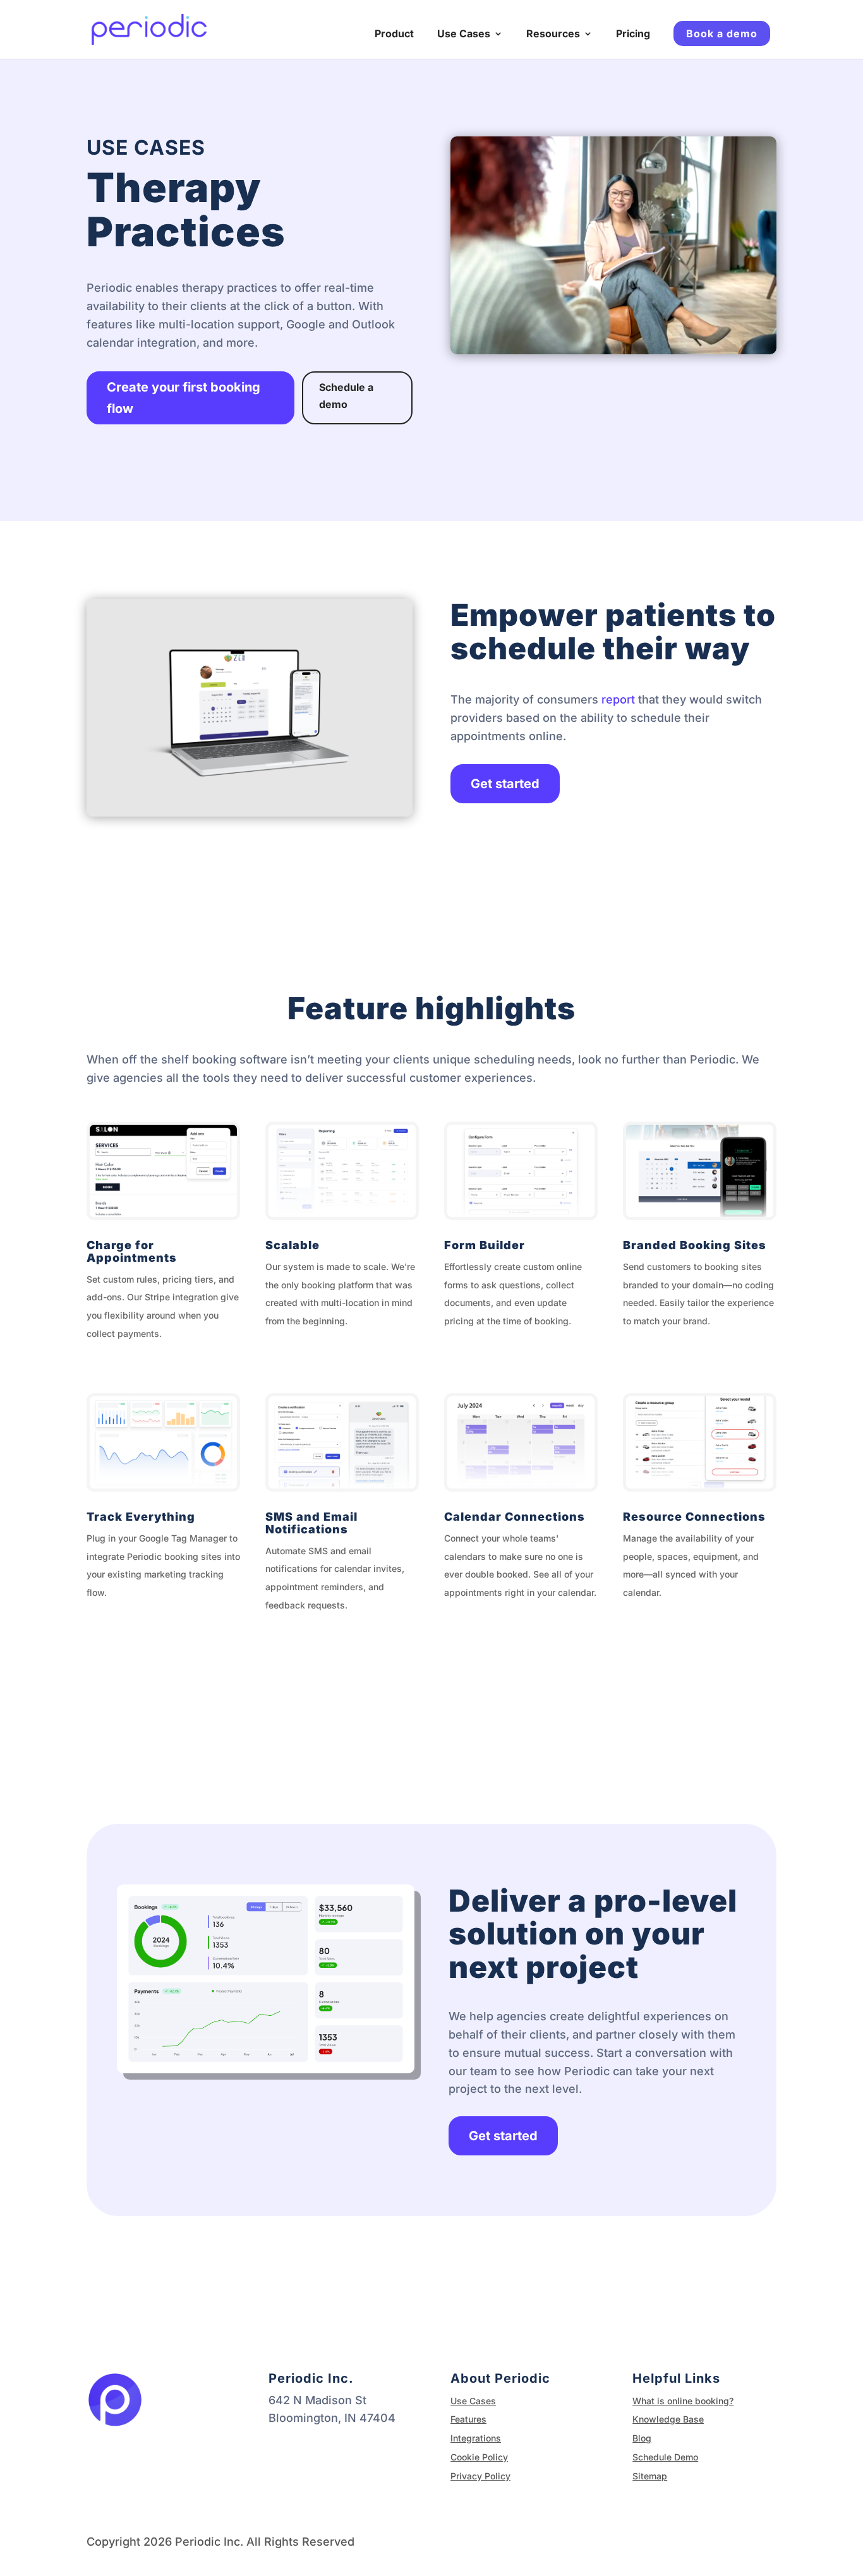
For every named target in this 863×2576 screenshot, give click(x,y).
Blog (642, 2438)
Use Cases (464, 34)
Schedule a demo (346, 396)
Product (394, 34)
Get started (505, 784)
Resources (553, 34)
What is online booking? (683, 2401)
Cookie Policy (479, 2457)
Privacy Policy (480, 2476)
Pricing (633, 34)
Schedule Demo (665, 2457)
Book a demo (722, 33)
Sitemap (650, 2476)
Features (468, 2419)
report (618, 699)
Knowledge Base (668, 2419)
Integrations (476, 2438)
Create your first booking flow (184, 398)
